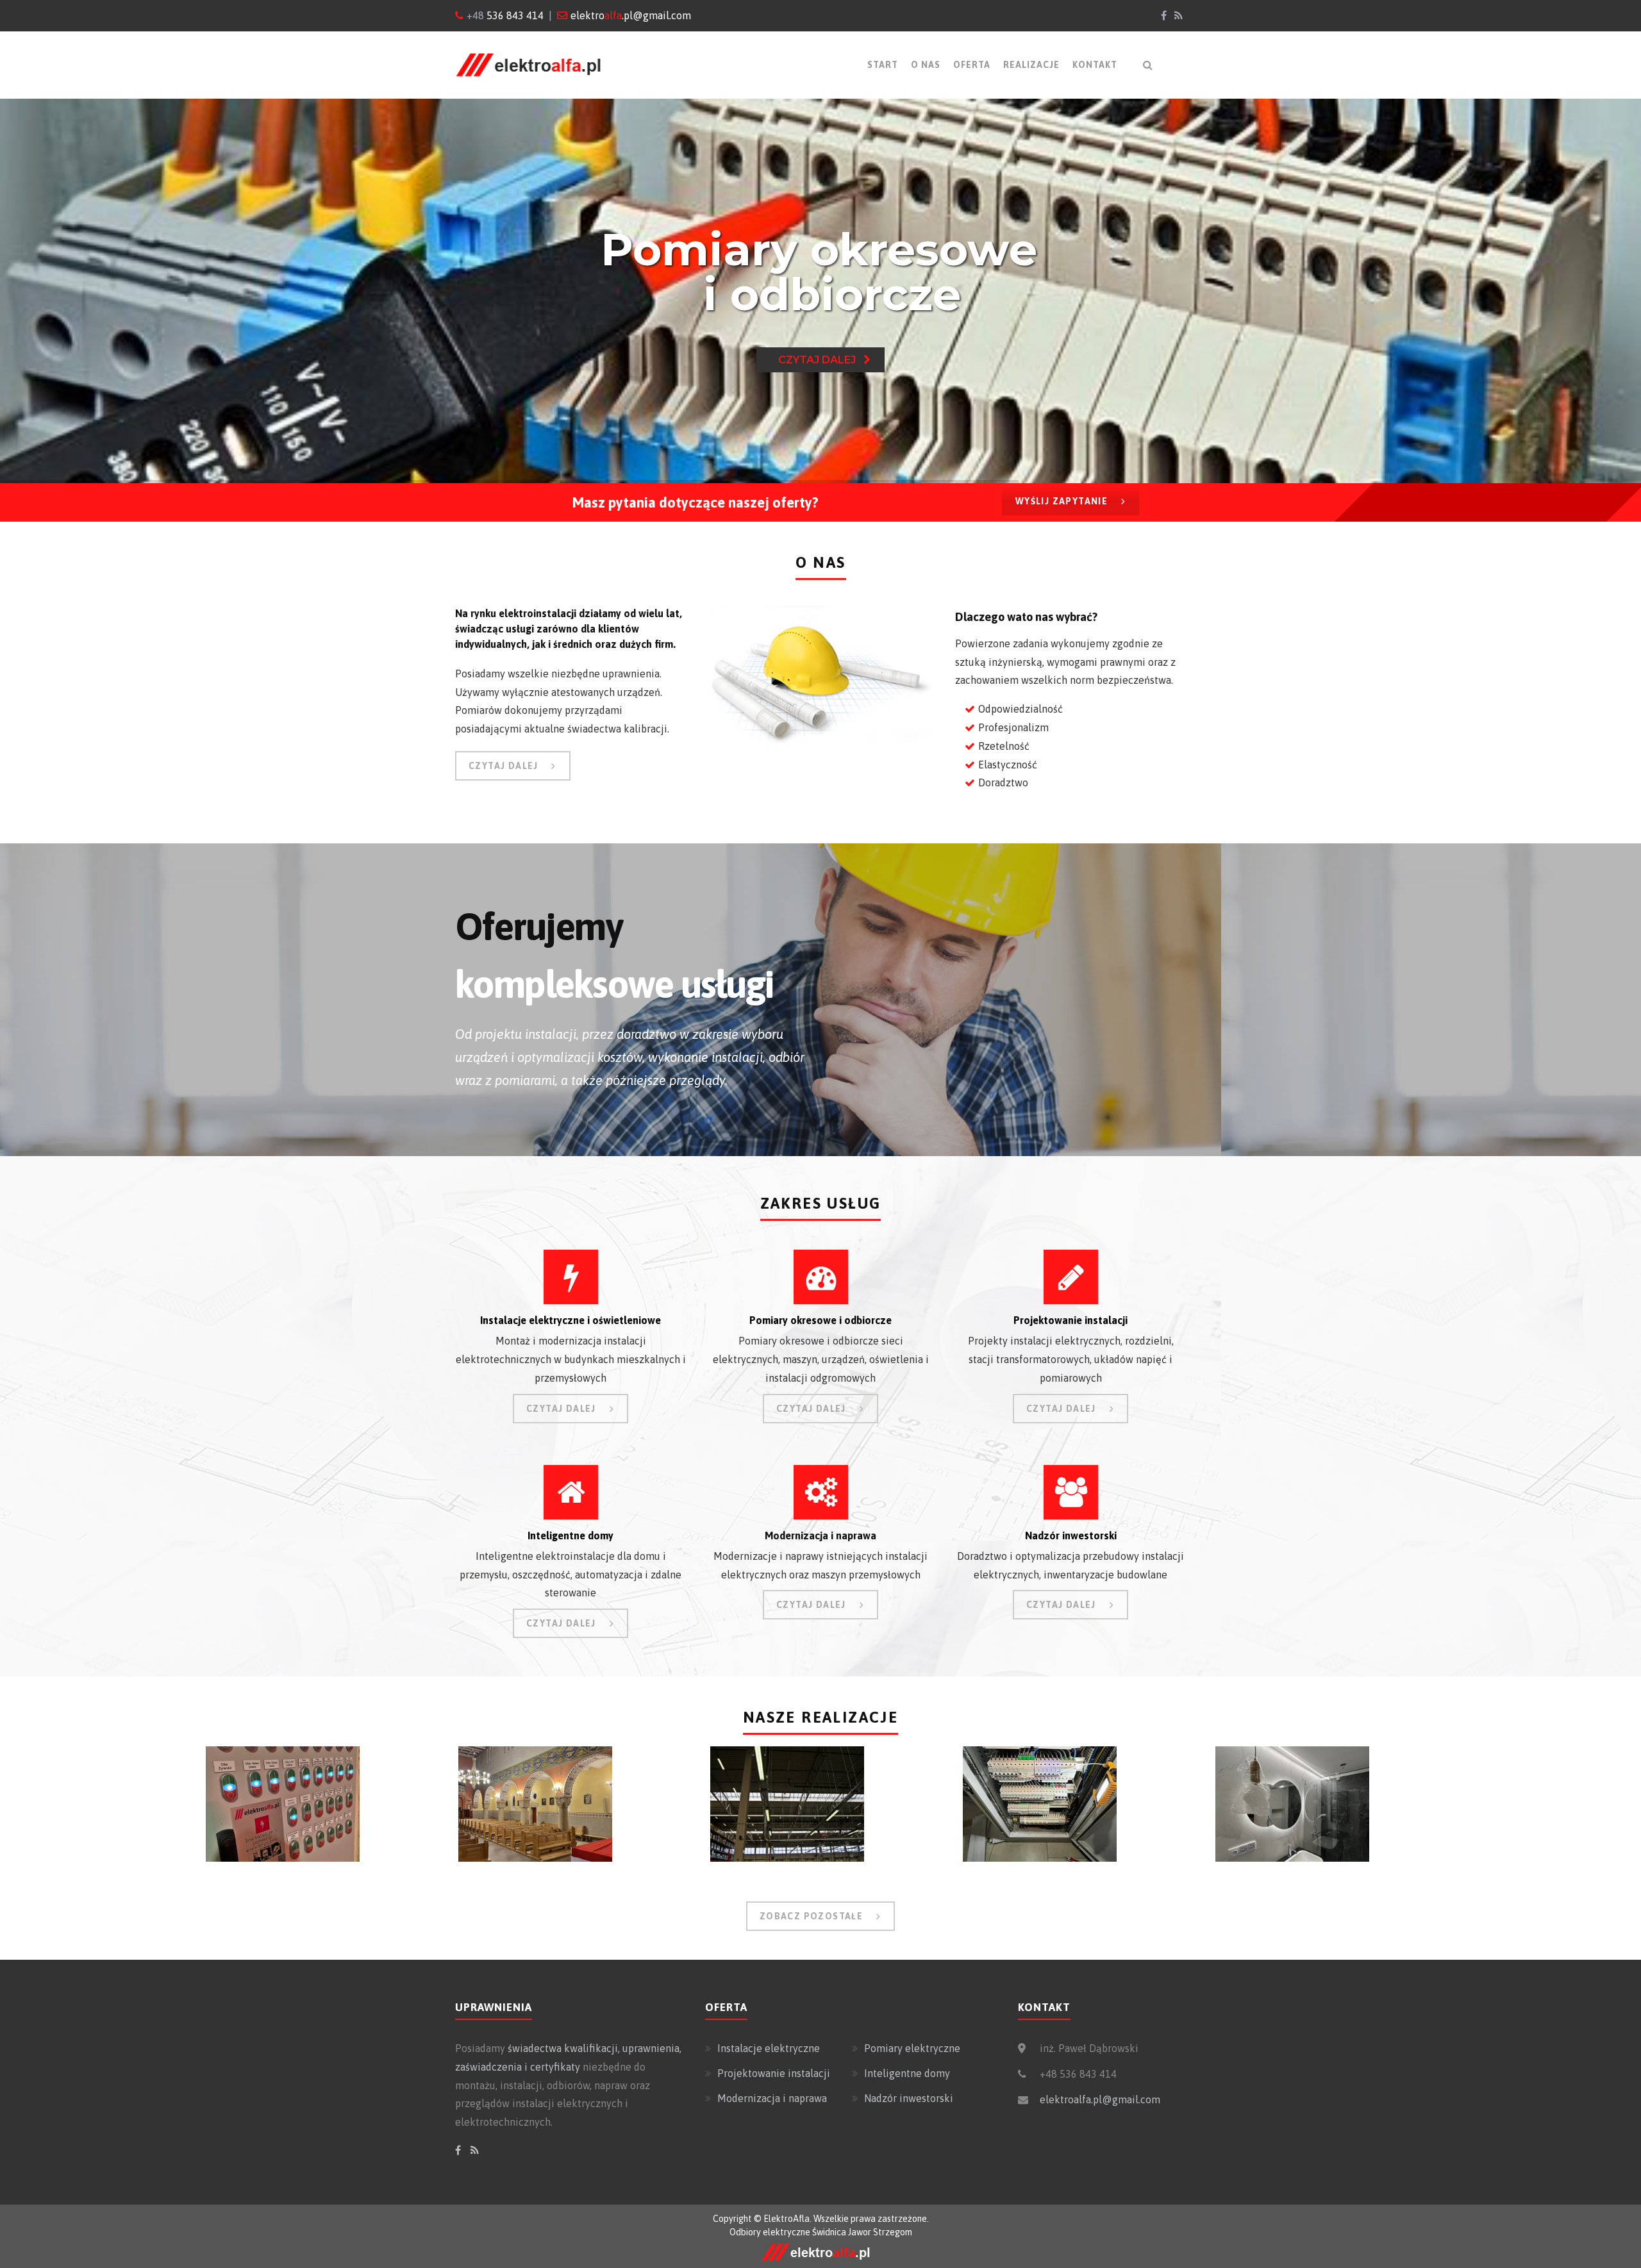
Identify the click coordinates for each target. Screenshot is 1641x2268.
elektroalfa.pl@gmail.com (1100, 2099)
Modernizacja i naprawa (772, 2098)
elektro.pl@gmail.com (631, 15)
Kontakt (1095, 65)
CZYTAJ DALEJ (504, 766)
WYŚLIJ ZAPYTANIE (1062, 501)
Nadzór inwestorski (909, 2098)
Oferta (972, 65)
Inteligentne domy (907, 2073)
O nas (926, 65)
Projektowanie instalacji (774, 2073)
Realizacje (1031, 65)
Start (883, 65)
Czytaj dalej (821, 360)
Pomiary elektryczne (912, 2048)
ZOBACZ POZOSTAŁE (811, 1916)
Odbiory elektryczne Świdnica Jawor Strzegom (821, 2232)
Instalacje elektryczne (769, 2048)
